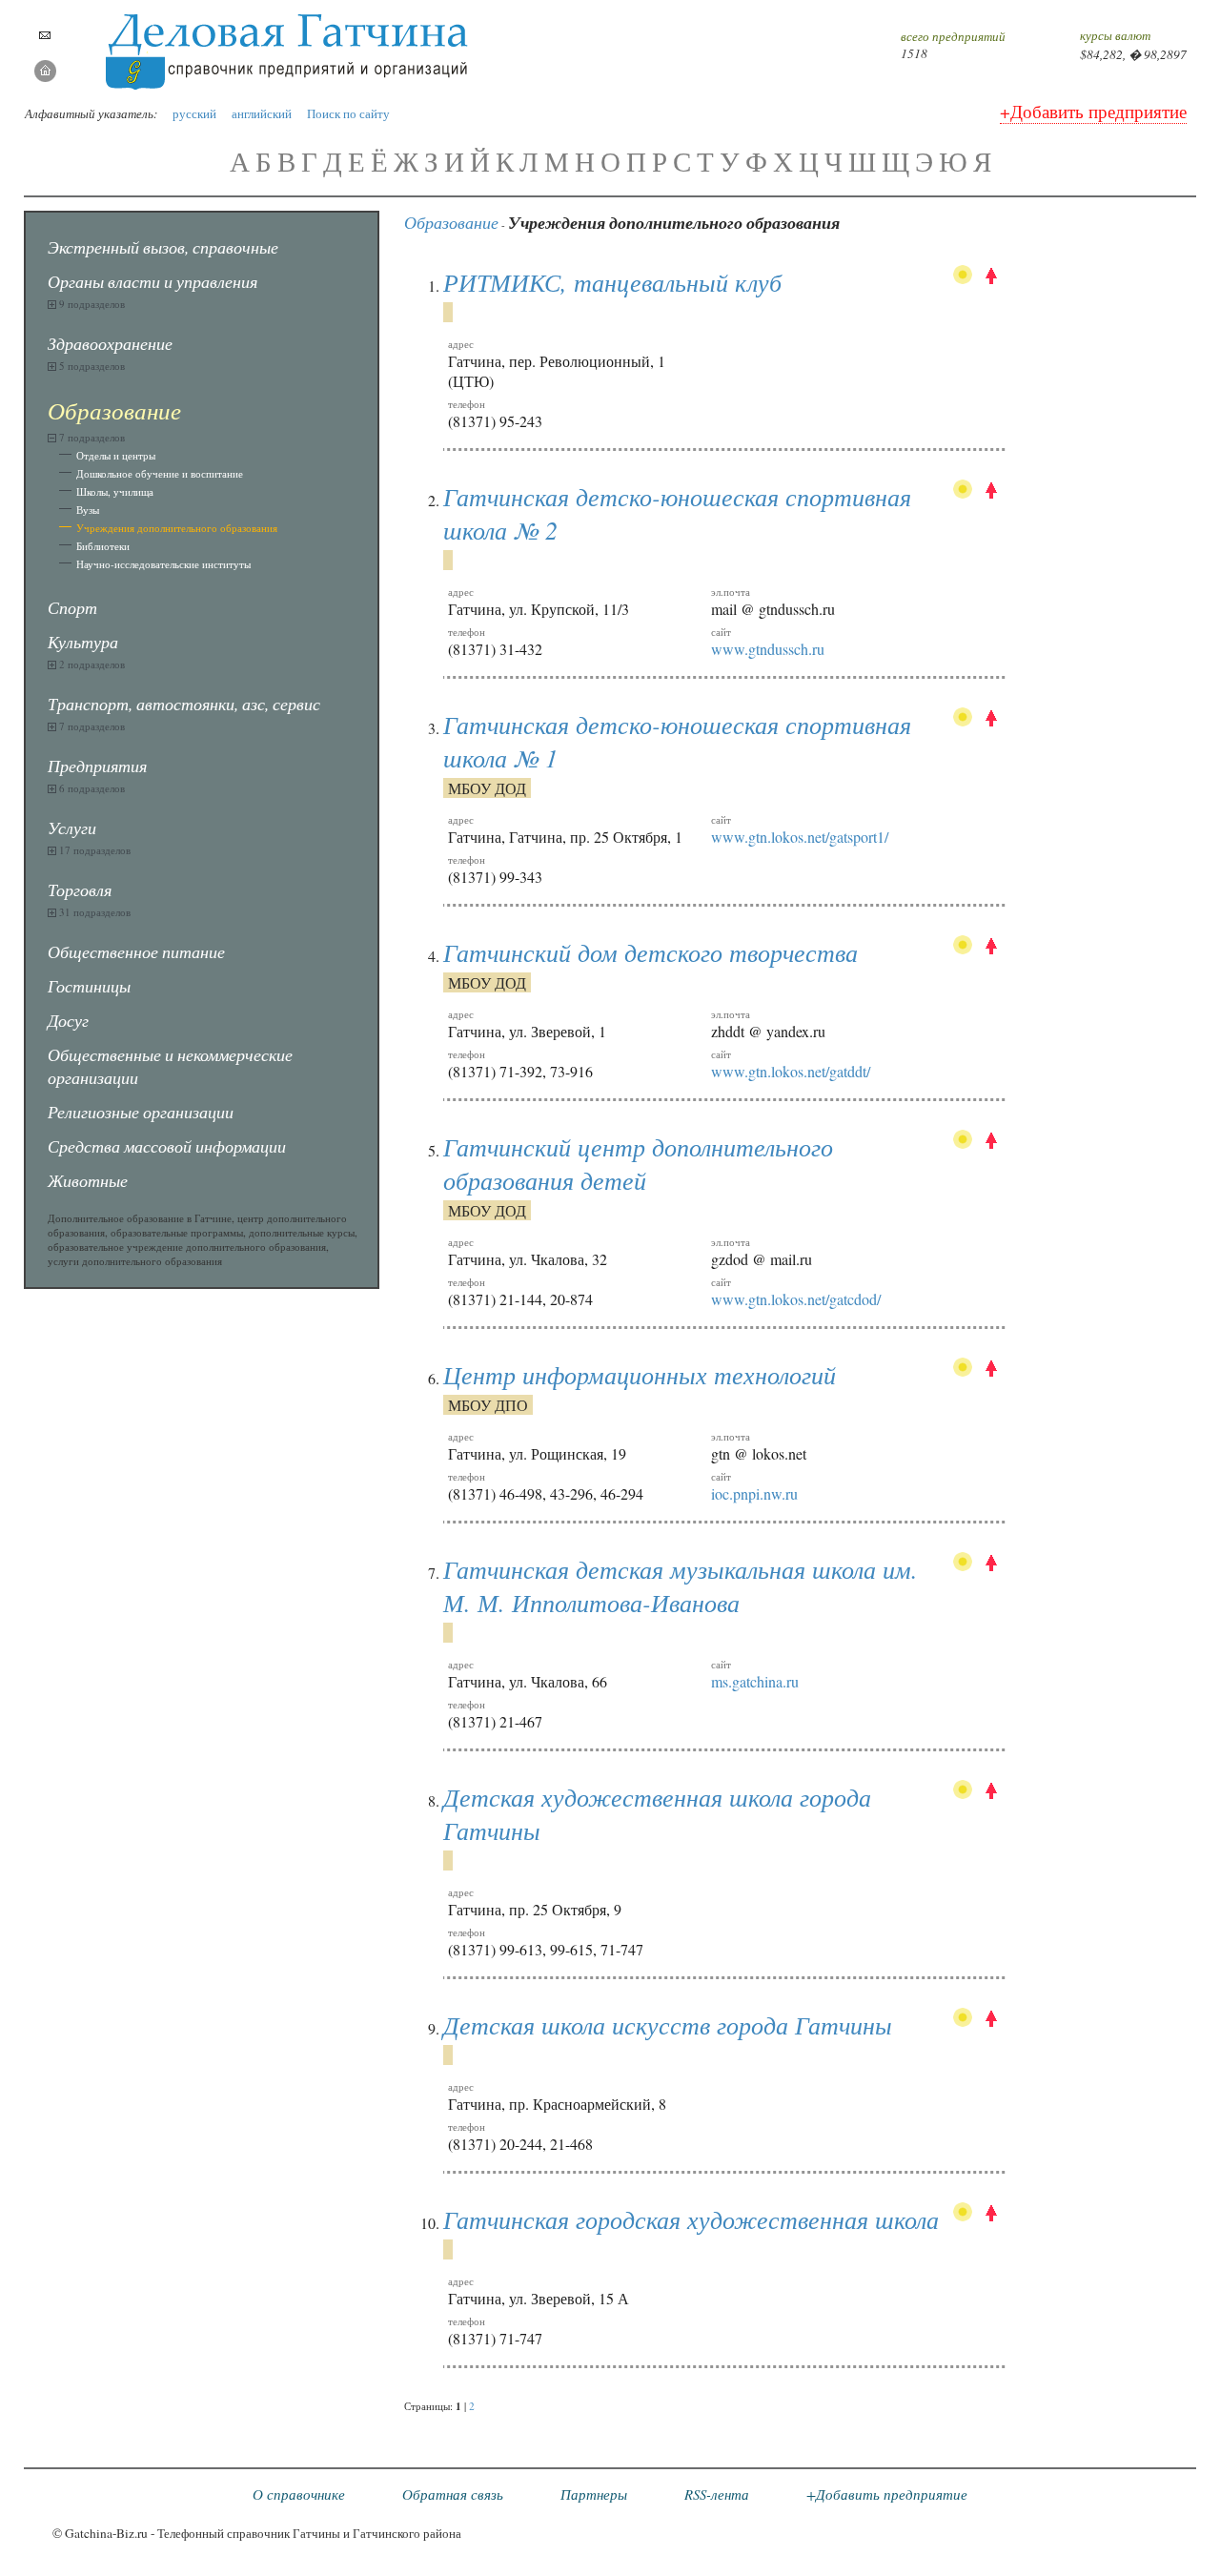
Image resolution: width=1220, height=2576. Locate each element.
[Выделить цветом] (963, 278)
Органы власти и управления (152, 281)
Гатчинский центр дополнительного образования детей (638, 1163)
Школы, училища (115, 491)
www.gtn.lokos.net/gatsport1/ (800, 837)
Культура (83, 642)
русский (194, 113)
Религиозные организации (141, 1112)
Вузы (88, 510)
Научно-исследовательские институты (163, 564)
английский (262, 113)
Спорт (72, 607)
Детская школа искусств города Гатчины (668, 2024)
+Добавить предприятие (1093, 111)
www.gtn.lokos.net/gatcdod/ (796, 1299)
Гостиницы (89, 986)
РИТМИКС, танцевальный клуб (612, 282)
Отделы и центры (116, 455)
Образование (451, 222)
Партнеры (594, 2494)
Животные (88, 1180)
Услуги (72, 828)
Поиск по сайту (348, 113)
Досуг (68, 1020)
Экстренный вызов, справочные (163, 247)
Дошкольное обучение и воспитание (160, 473)
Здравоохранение (110, 343)
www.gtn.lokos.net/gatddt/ (791, 1071)
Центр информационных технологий (640, 1374)
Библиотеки (103, 546)
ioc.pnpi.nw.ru (754, 1493)
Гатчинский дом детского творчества (651, 952)
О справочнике (299, 2494)
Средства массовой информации (167, 1146)
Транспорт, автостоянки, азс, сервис (184, 704)
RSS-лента (717, 2494)
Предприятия (97, 766)
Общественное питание (136, 951)
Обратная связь (453, 2494)
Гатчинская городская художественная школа (691, 2219)
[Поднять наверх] (991, 278)
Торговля (80, 889)
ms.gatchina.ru (755, 1681)
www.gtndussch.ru (768, 649)
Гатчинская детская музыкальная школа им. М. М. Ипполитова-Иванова (681, 1585)
